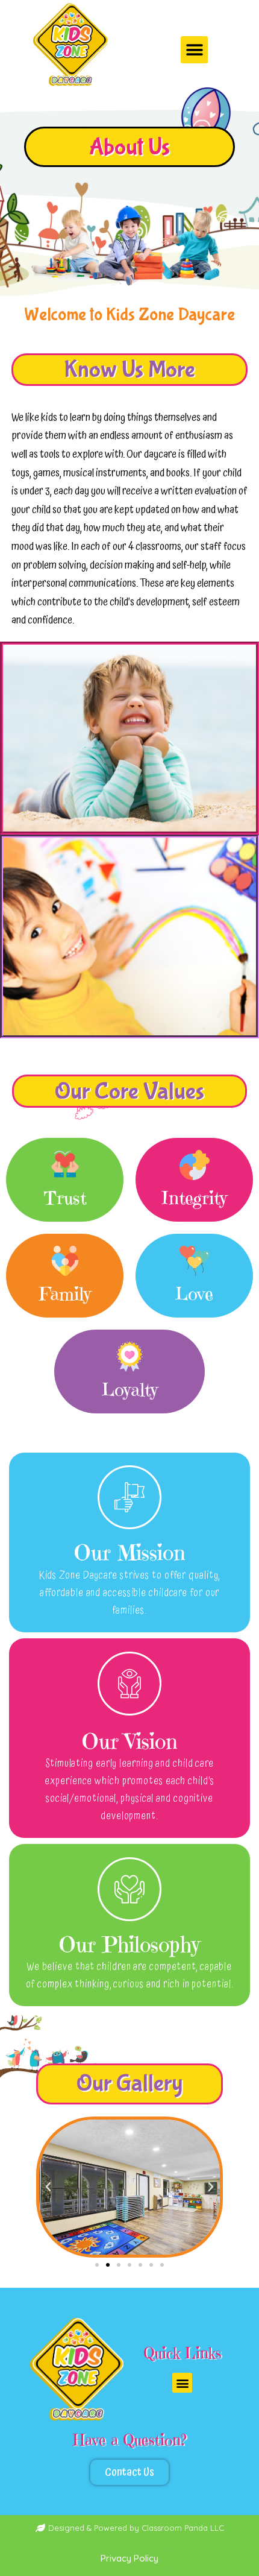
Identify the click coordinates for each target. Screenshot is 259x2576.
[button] (194, 50)
